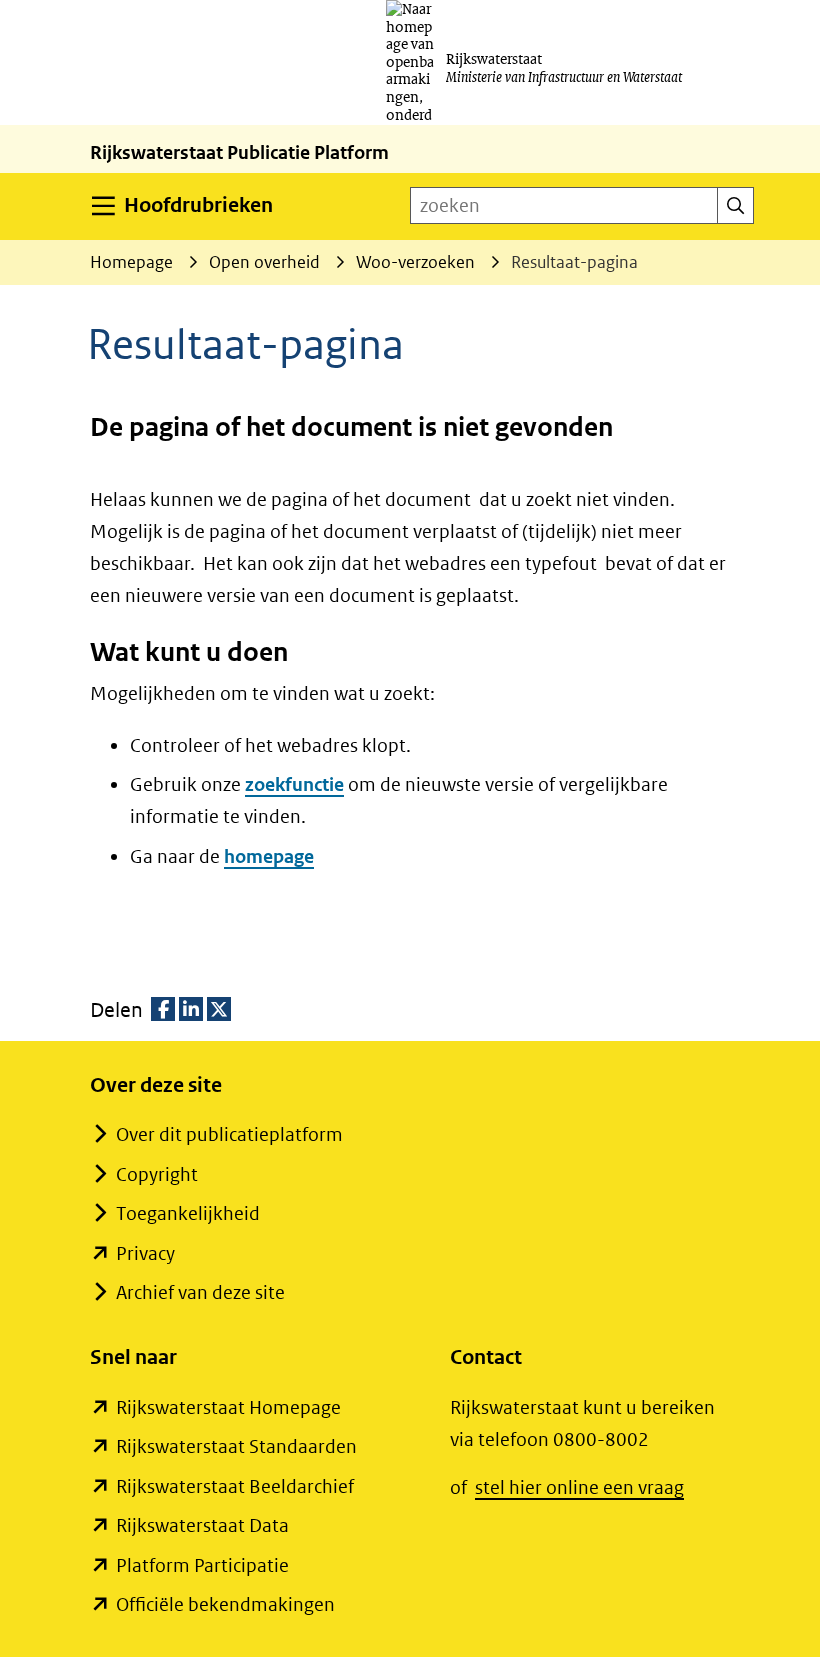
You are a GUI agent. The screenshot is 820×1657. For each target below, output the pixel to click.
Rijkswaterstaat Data (202, 1525)
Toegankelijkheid (188, 1213)
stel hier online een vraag (579, 1487)
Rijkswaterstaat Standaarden (236, 1446)
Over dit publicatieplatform (229, 1134)
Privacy (145, 1253)
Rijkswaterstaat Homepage (228, 1407)
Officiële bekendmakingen (225, 1604)
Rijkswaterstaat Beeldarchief (235, 1486)
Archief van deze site (200, 1292)
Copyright (157, 1174)
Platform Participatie (202, 1565)
